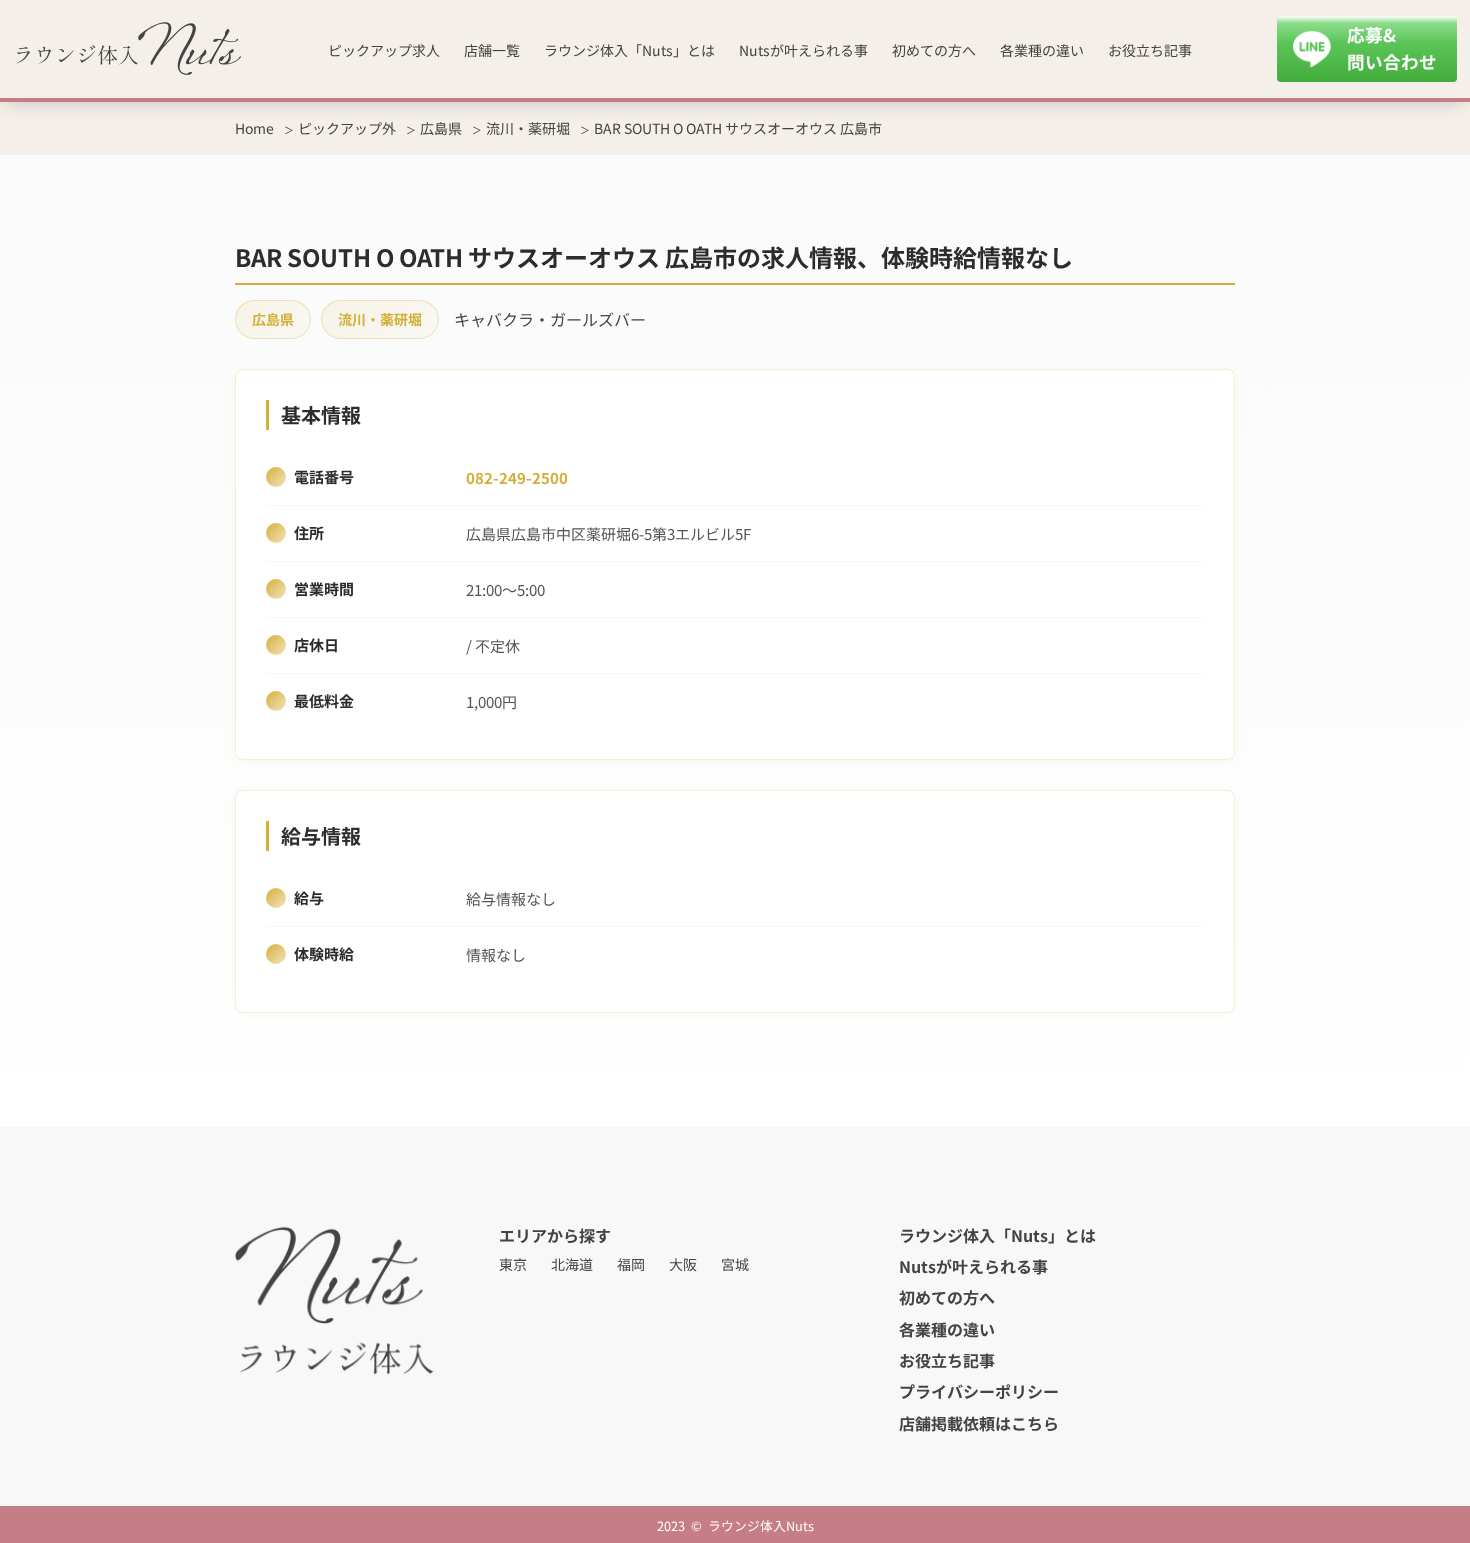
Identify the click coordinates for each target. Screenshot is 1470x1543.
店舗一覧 (492, 50)
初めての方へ (934, 50)
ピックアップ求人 (384, 50)
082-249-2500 (517, 477)
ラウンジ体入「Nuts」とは (629, 50)
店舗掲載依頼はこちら (979, 1423)
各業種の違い (1042, 50)
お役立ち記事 (1150, 50)
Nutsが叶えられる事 (803, 50)
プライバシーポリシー (979, 1391)
